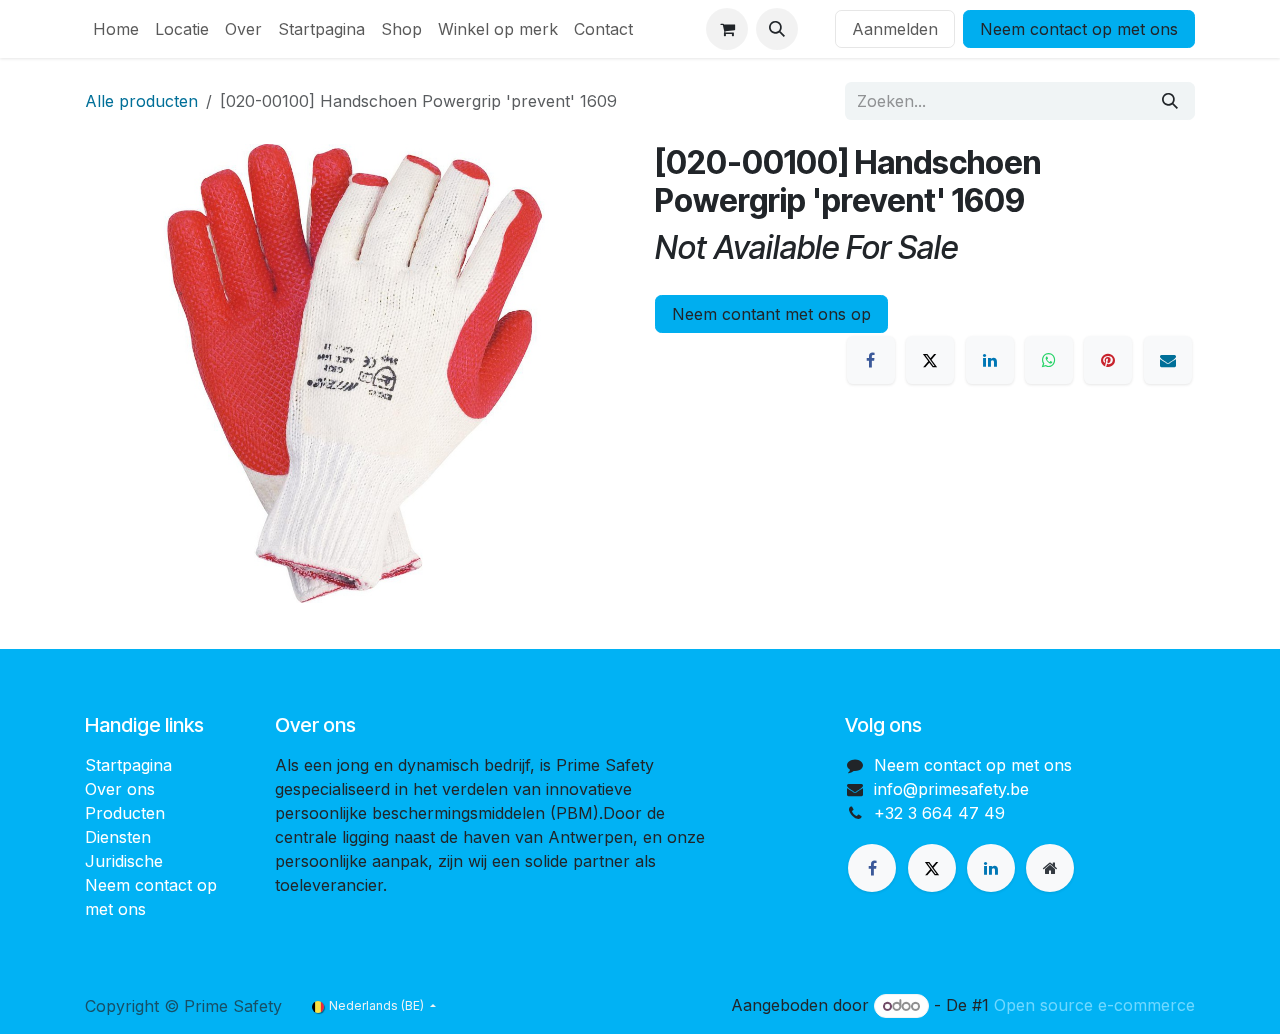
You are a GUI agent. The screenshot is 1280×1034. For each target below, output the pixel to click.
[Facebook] (871, 360)
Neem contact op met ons (1079, 29)
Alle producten (141, 101)
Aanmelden (895, 29)
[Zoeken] (1170, 101)
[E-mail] (1168, 360)
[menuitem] (116, 29)
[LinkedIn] (990, 360)
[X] (930, 360)
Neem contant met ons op (771, 314)
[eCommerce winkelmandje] (727, 29)
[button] (777, 29)
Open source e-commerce (1094, 1005)
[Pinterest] (1108, 360)
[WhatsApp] (1049, 360)
